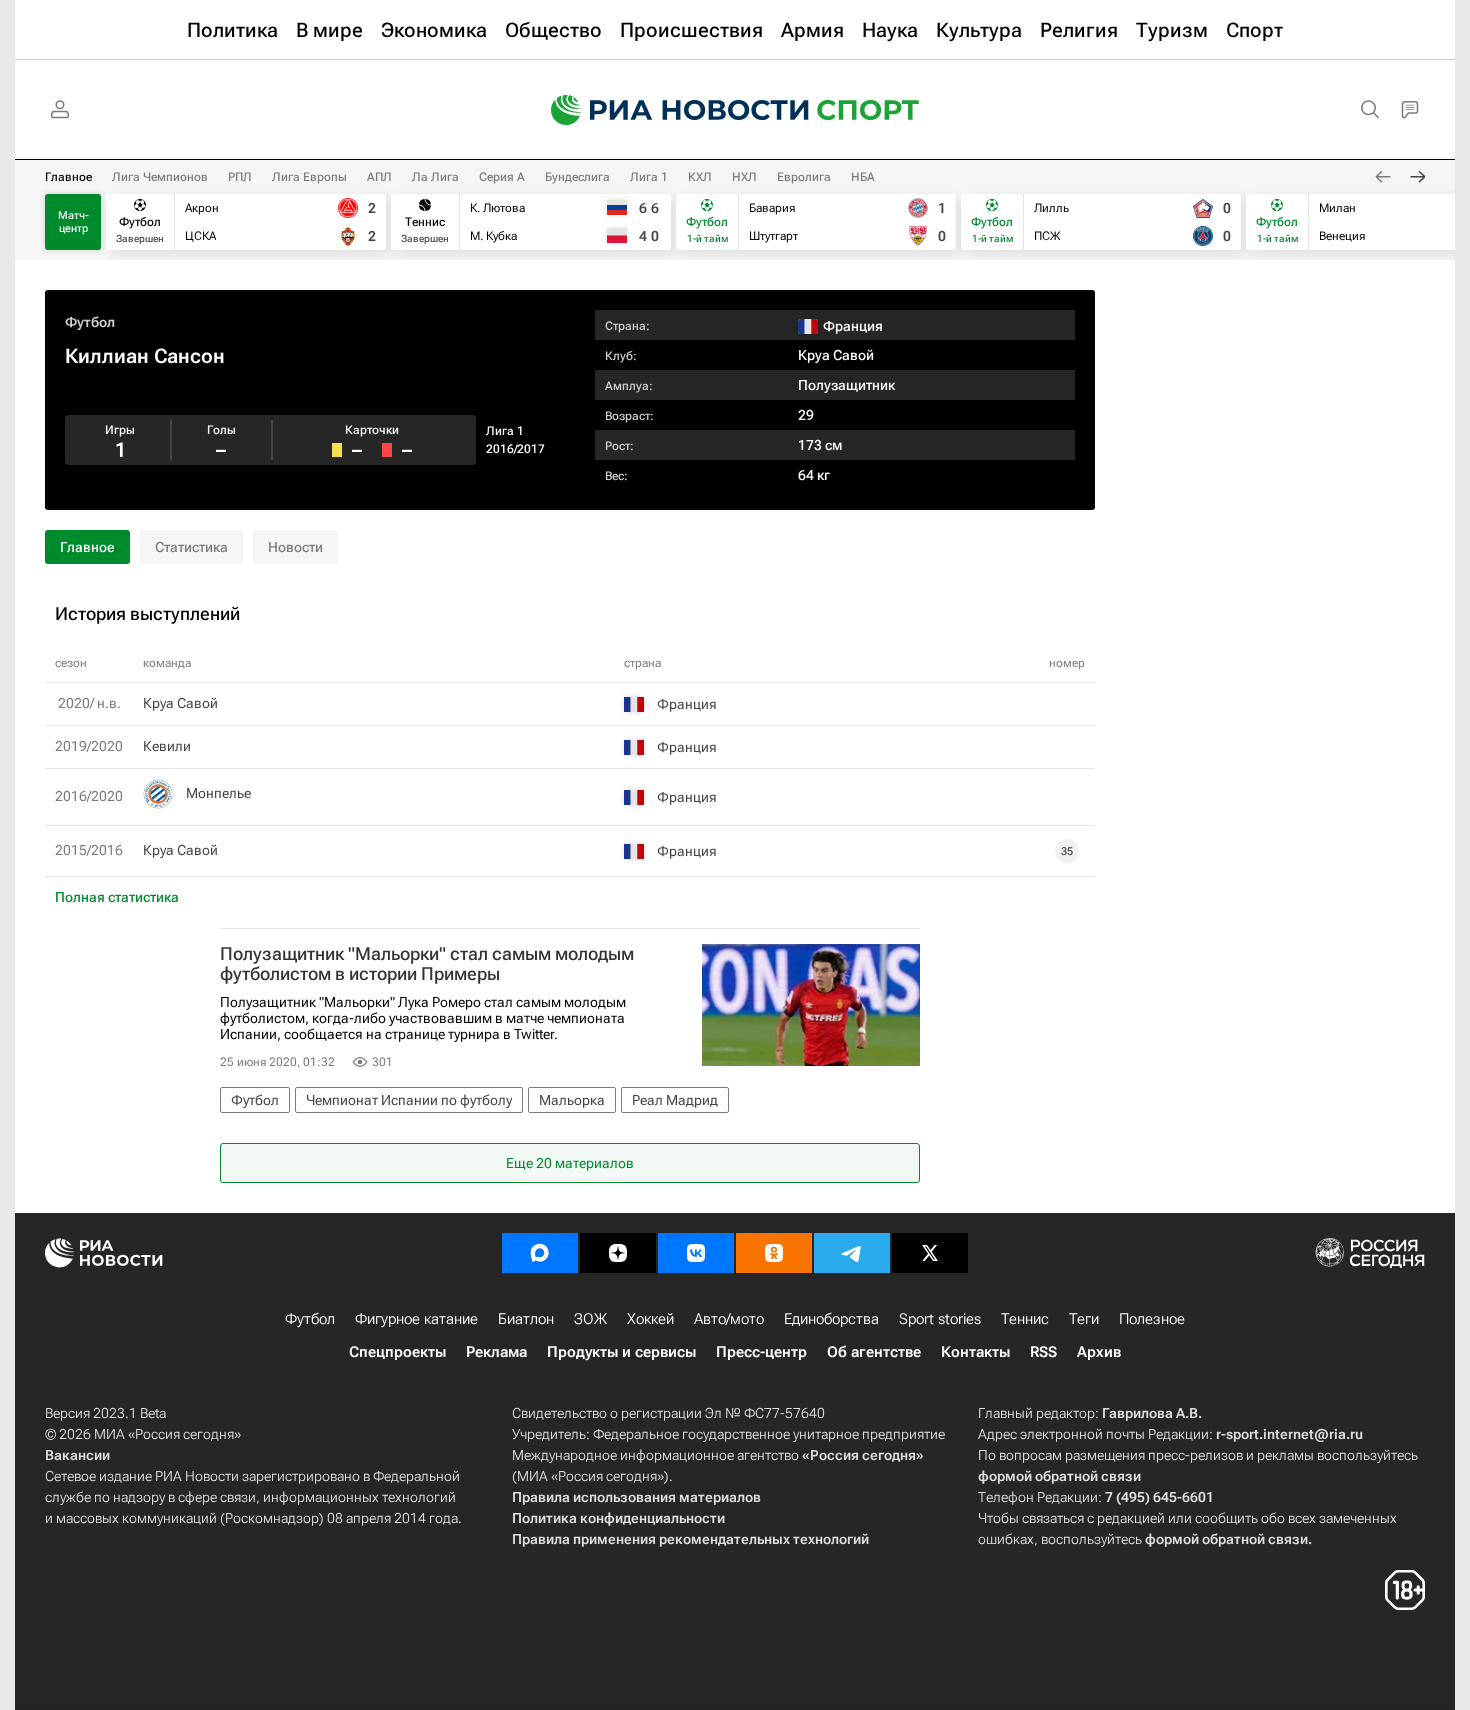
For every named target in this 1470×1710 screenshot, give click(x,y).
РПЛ (240, 177)
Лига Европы (309, 177)
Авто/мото (729, 1319)
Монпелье (218, 793)
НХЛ (744, 177)
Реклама (496, 1352)
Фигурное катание (416, 1319)
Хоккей (650, 1319)
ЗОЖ (590, 1319)
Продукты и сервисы (621, 1352)
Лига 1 (649, 177)
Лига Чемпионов (160, 177)
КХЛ (700, 177)
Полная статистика (117, 897)
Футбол (90, 322)
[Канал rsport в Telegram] (852, 1253)
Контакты (975, 1352)
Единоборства (831, 1319)
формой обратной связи (1059, 1476)
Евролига (804, 177)
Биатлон (526, 1319)
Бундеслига (577, 177)
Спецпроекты (397, 1352)
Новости (295, 547)
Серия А (502, 177)
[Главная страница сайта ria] (667, 110)
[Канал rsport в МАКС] (540, 1253)
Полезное (1152, 1319)
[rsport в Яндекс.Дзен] (618, 1253)
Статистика (191, 547)
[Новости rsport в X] (930, 1253)
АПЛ (379, 177)
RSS (1043, 1352)
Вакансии (77, 1455)
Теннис (1025, 1319)
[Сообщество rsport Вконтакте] (696, 1253)
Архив (1099, 1352)
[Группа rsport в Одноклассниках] (774, 1253)
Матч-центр (73, 222)
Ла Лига (435, 177)
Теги (1084, 1319)
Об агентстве (874, 1352)
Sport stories (940, 1319)
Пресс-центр (761, 1352)
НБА (863, 177)
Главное (68, 177)
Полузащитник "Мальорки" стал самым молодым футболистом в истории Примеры (427, 964)
